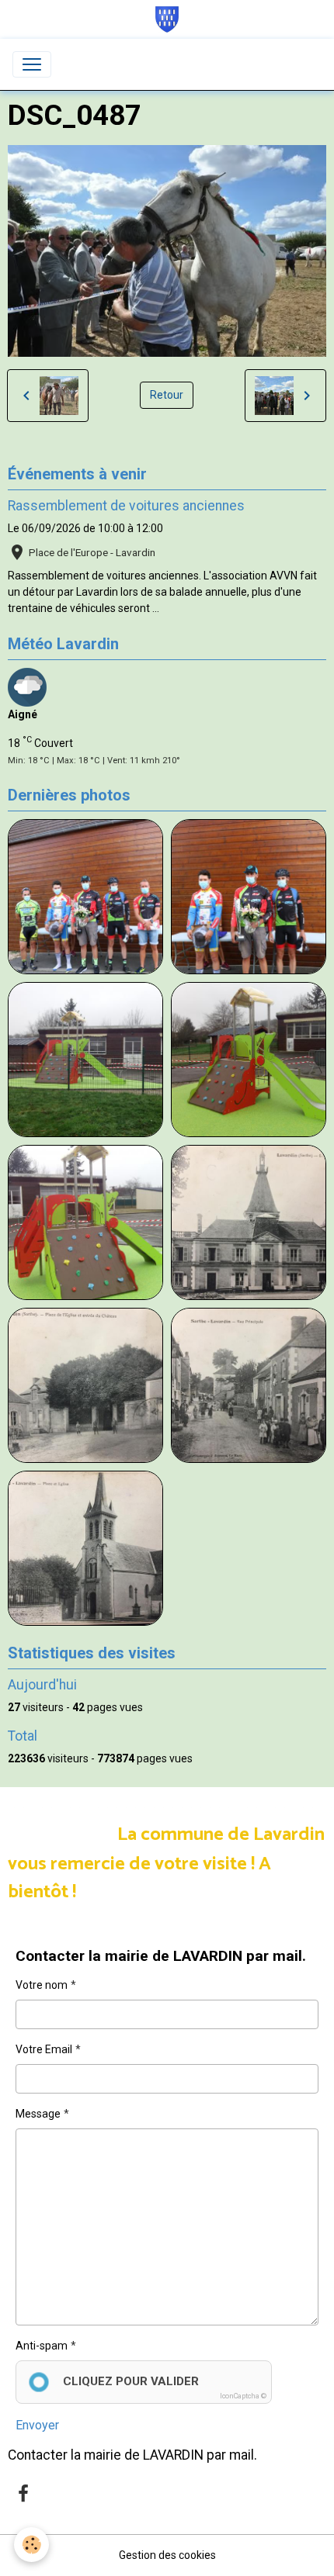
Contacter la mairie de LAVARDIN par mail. (132, 2455)
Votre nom (42, 1985)
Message (38, 2114)
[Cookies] (31, 2545)
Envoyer (37, 2425)
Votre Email (44, 2049)
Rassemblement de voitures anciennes (126, 506)
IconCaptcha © (243, 2396)
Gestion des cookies (167, 2555)
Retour (167, 395)
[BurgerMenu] (32, 64)
